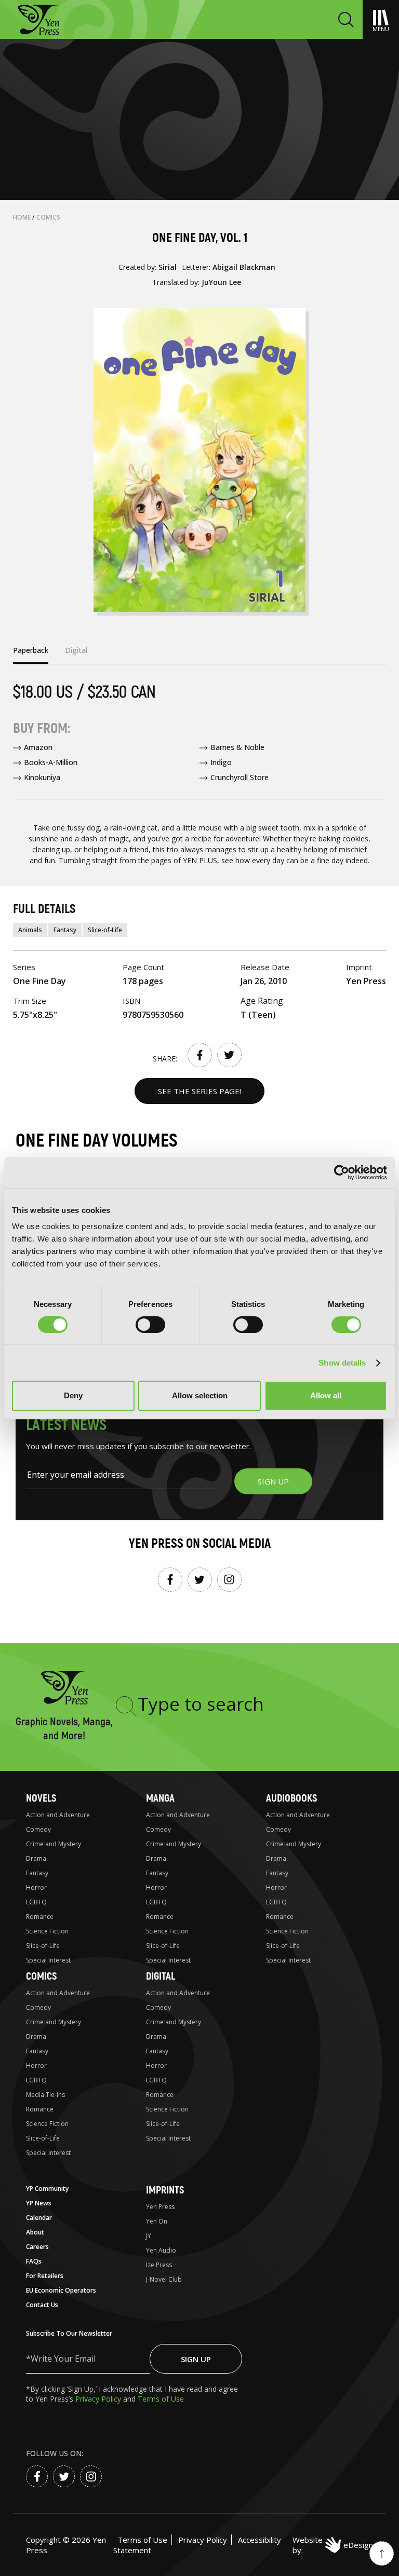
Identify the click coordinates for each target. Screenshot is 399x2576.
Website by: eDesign (333, 2545)
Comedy (38, 1829)
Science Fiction (47, 1931)
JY (149, 2236)
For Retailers (45, 2276)
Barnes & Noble (237, 747)
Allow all (326, 1395)
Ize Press (159, 2265)
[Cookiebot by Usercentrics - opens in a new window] (342, 1173)
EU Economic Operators (61, 2290)
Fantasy (65, 930)
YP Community (47, 2189)
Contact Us (42, 2305)
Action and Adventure (58, 1815)
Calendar (39, 2218)
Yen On (157, 2221)
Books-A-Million (51, 762)
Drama (36, 1858)
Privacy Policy (99, 2399)
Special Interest (48, 1960)
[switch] (150, 1325)
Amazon (38, 747)
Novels (41, 1798)
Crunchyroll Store (240, 777)
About (35, 2232)
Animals (30, 930)
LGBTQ (36, 1902)
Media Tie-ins (45, 2095)
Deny (73, 1395)
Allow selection (200, 1395)
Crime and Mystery (54, 1844)
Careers (37, 2247)
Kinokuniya (42, 777)
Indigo (221, 762)
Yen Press (160, 2207)
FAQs (34, 2261)
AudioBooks (291, 1798)
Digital (161, 1976)
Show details (342, 1363)
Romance (40, 1917)
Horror (36, 1887)
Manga (160, 1798)
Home (23, 217)
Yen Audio (161, 2250)
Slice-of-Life (105, 930)
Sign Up (196, 2359)
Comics (48, 217)
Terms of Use (161, 2399)
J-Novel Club (164, 2279)
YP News (39, 2203)
